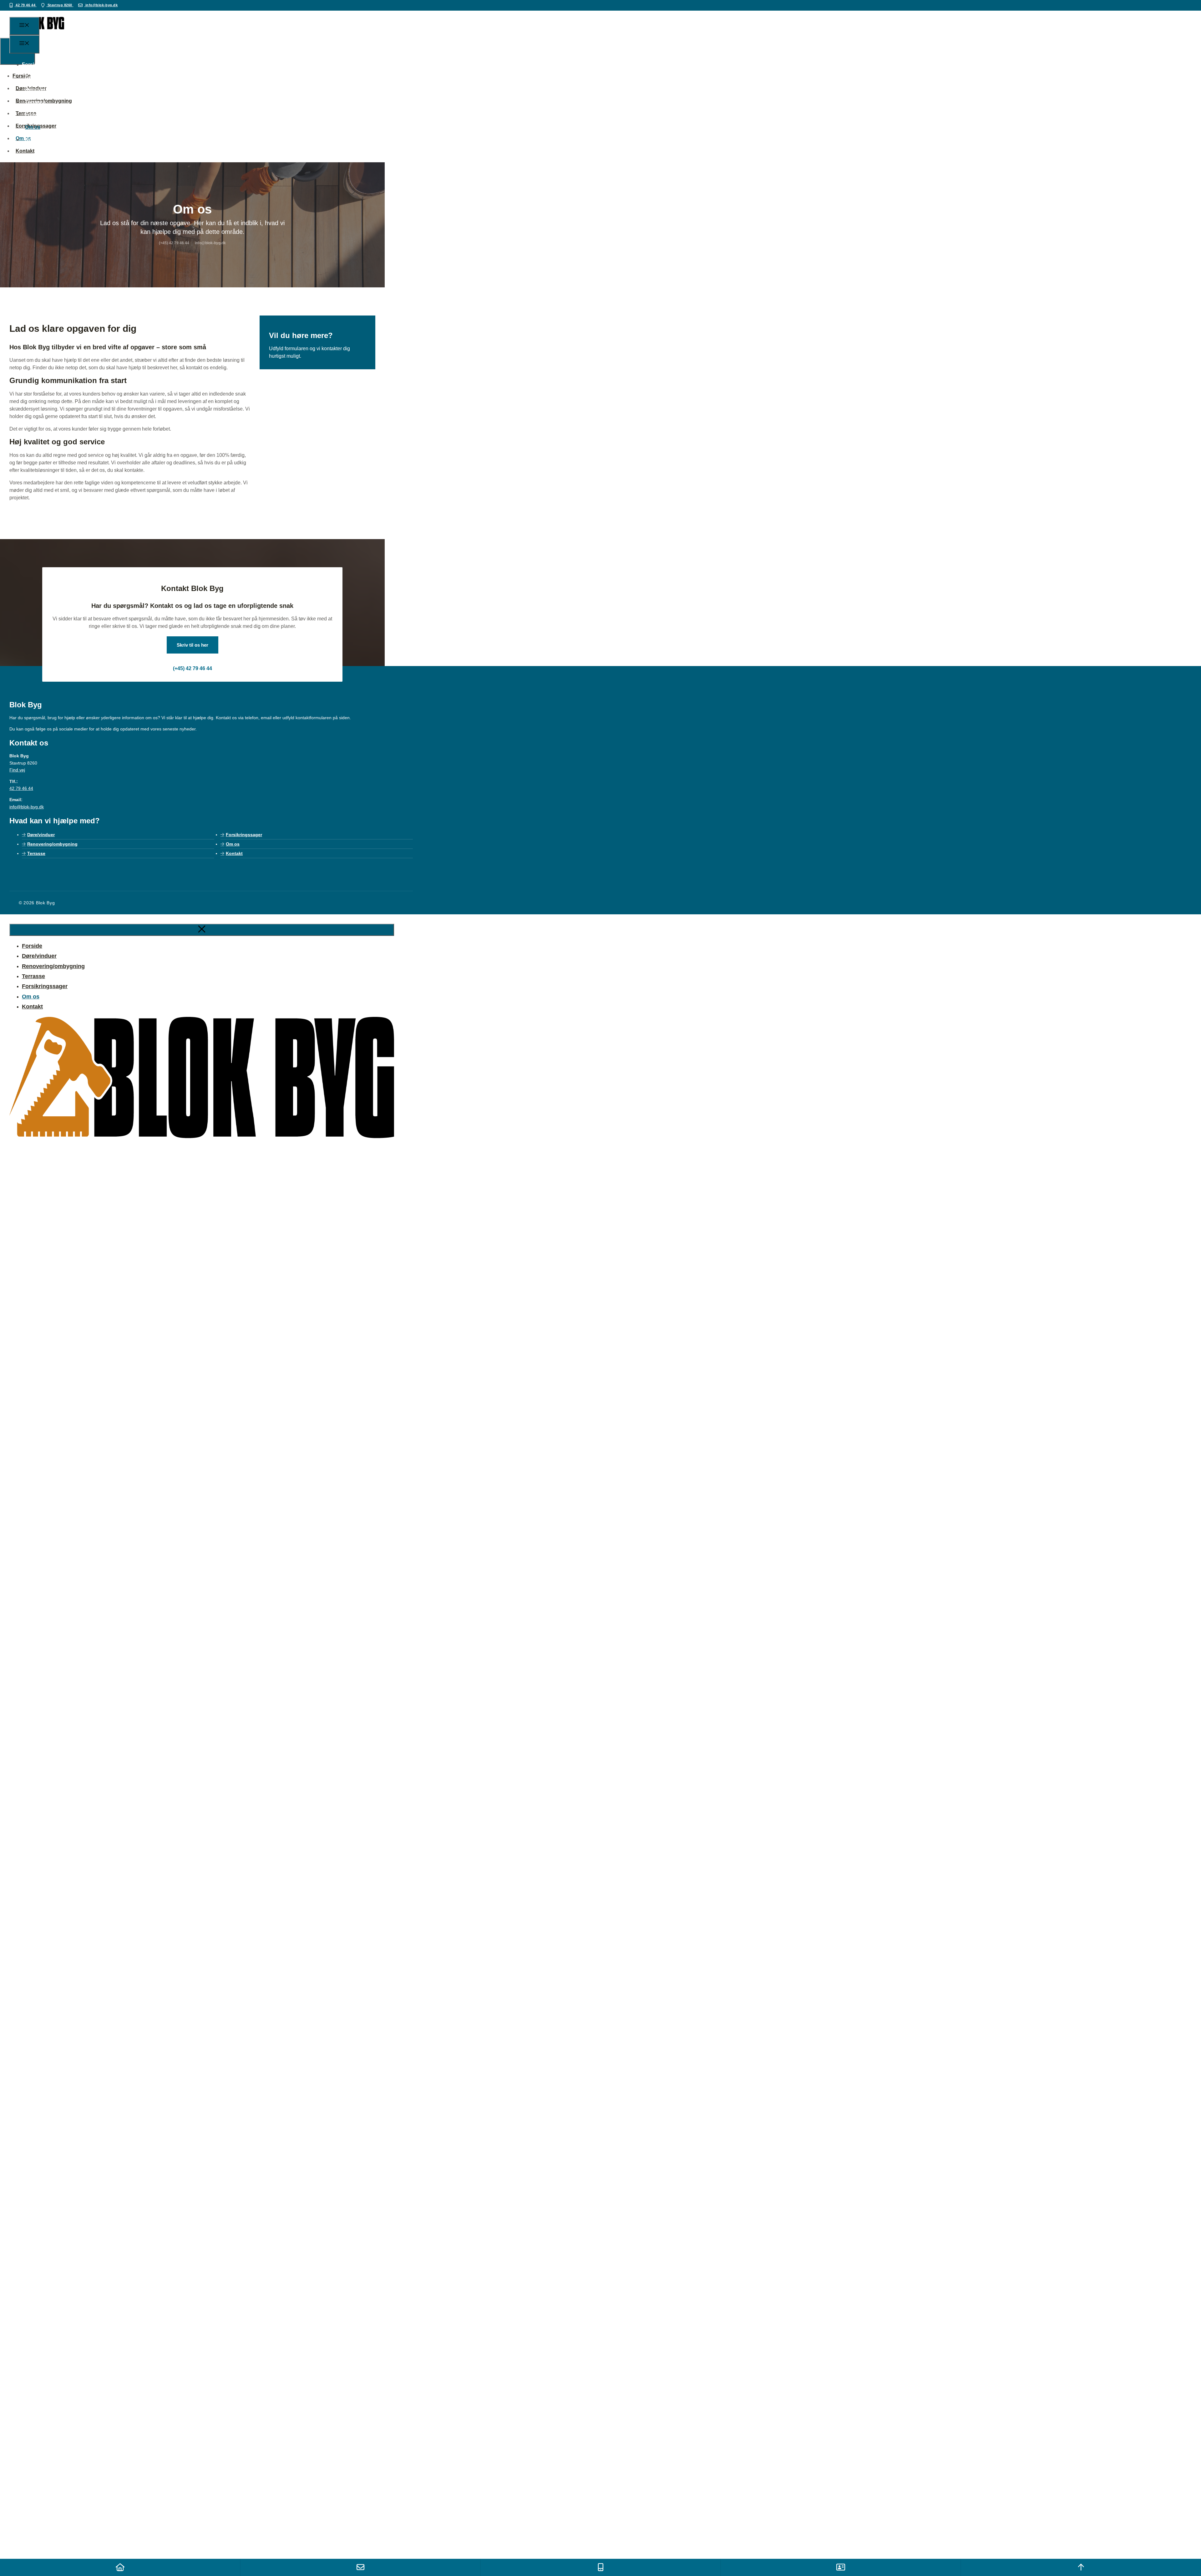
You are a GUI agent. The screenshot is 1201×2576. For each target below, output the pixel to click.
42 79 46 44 (26, 5)
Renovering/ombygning (53, 90)
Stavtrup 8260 (60, 5)
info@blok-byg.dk (101, 5)
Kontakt (34, 140)
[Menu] (24, 26)
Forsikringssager (45, 115)
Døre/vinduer (41, 77)
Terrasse (35, 102)
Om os (33, 127)
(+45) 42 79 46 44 (193, 668)
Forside (31, 65)
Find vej (17, 770)
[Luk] (202, 930)
